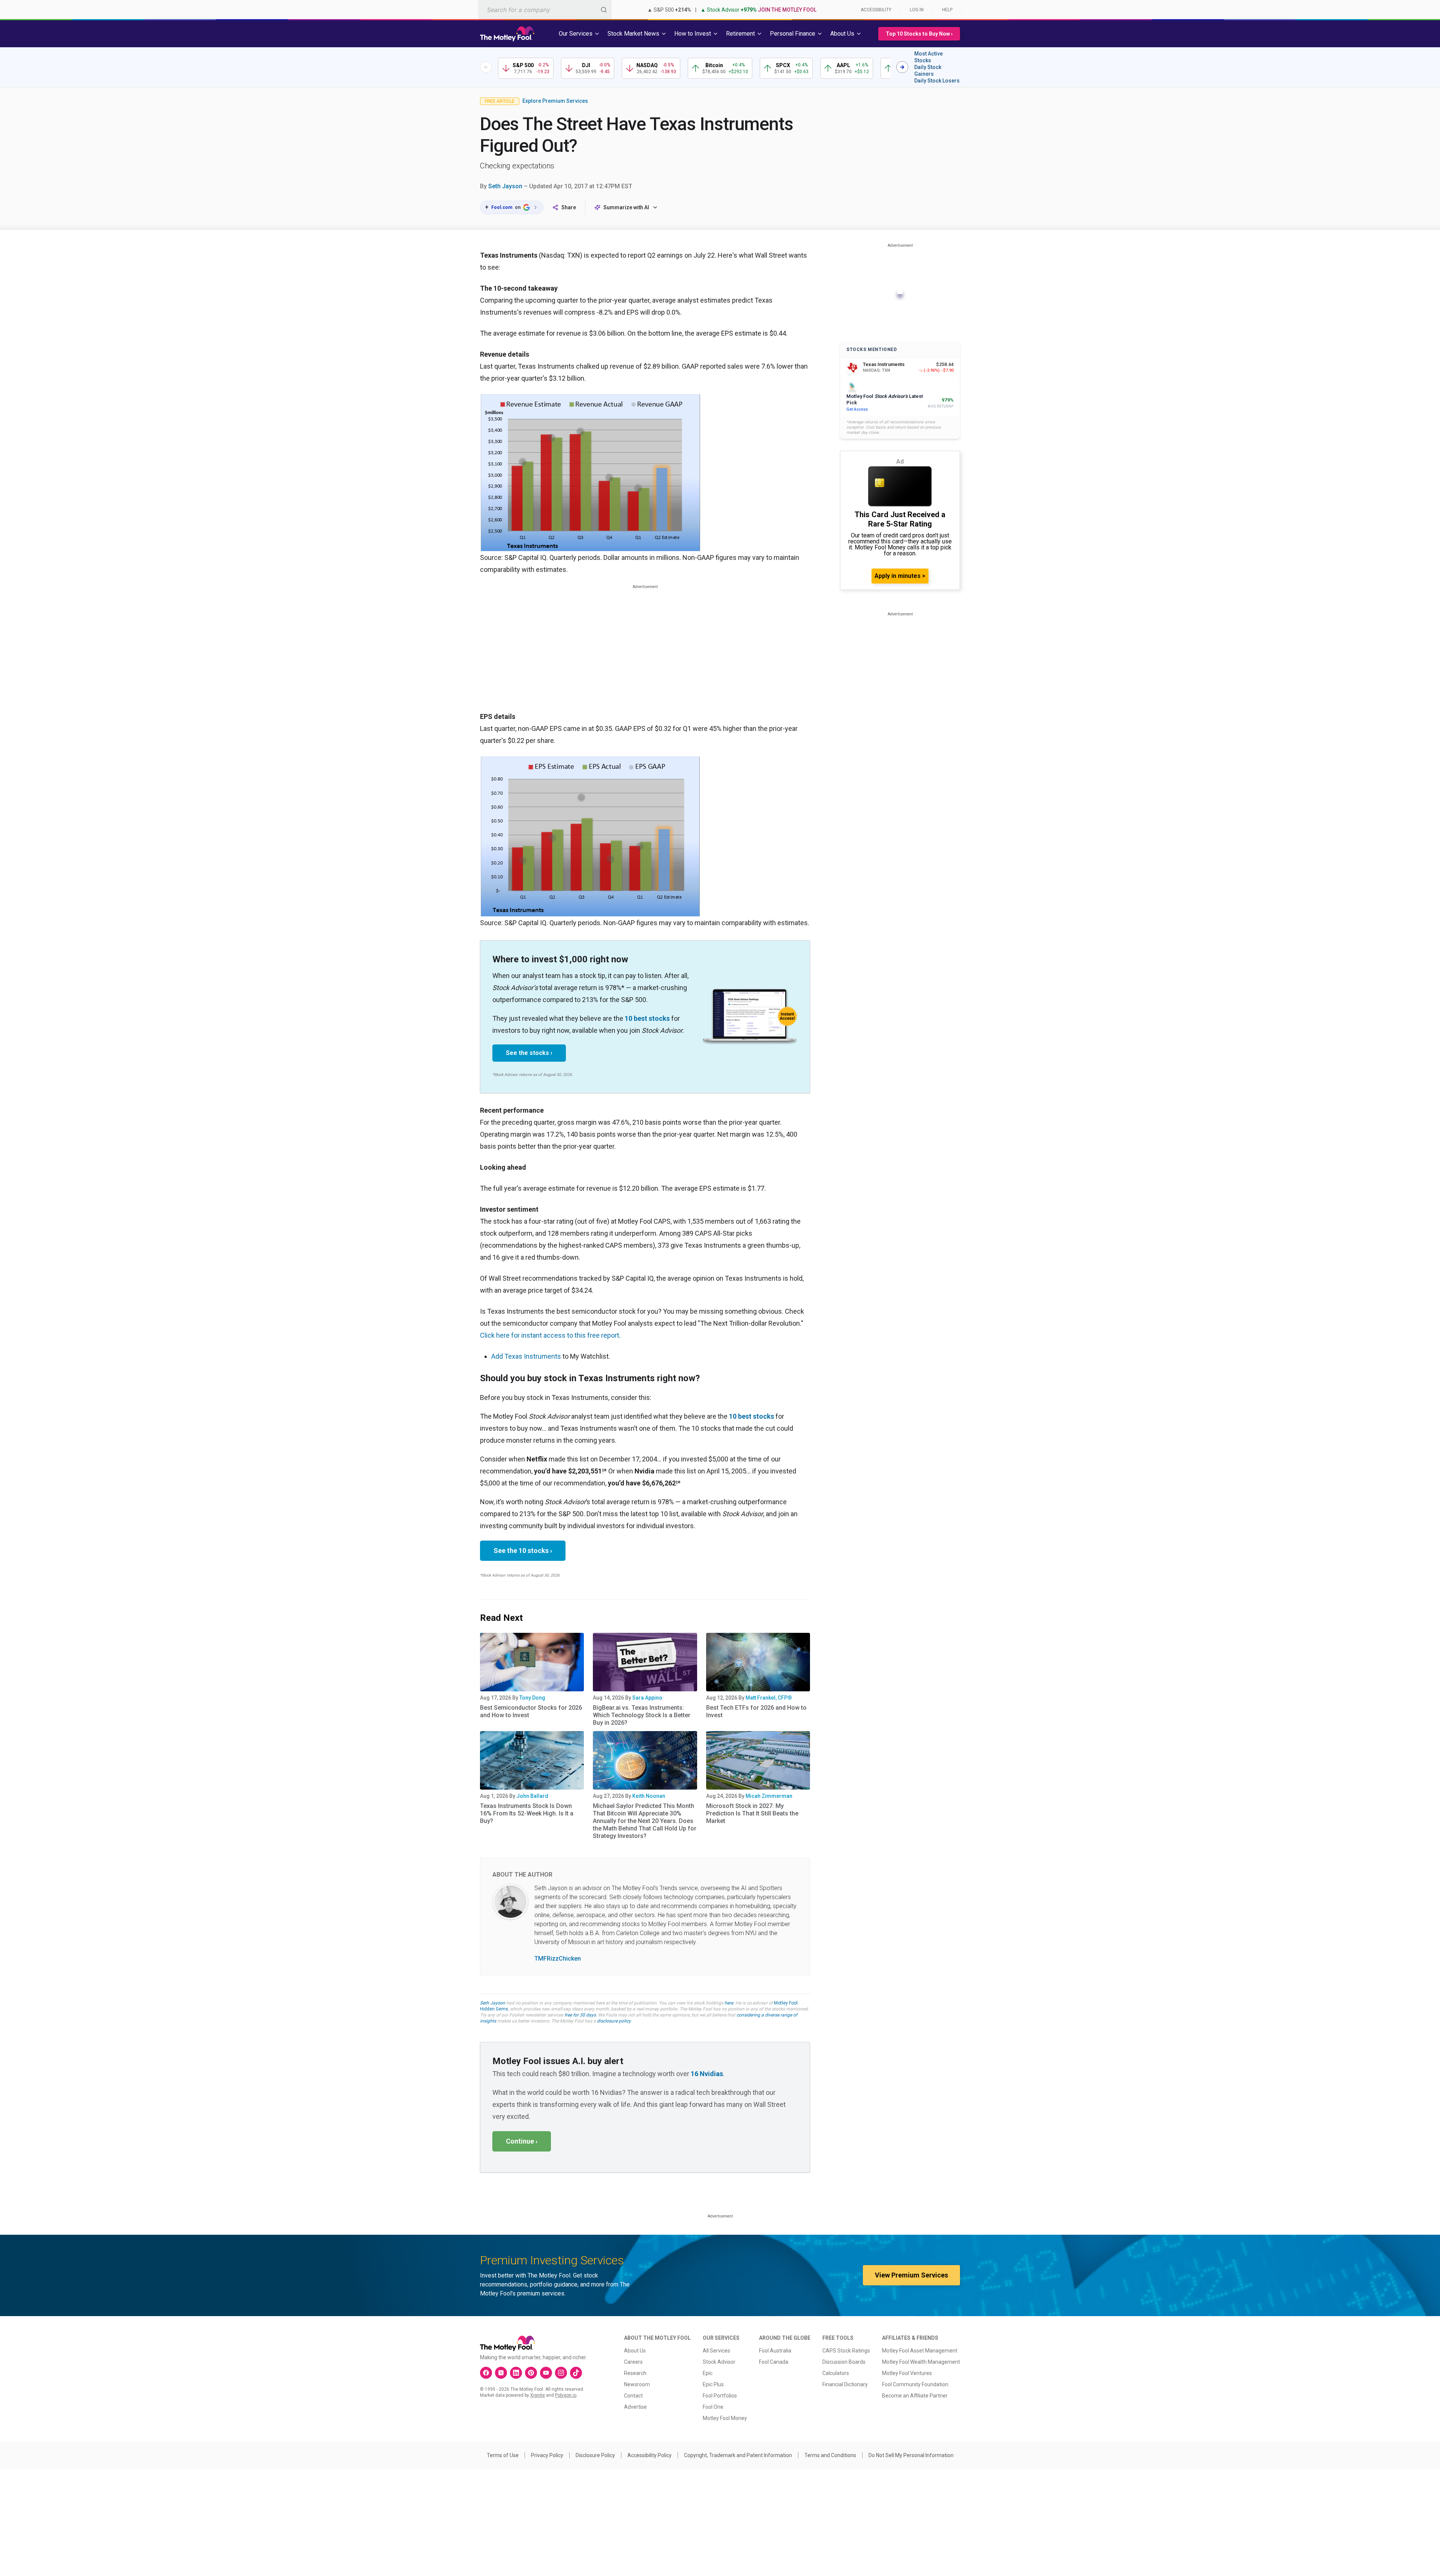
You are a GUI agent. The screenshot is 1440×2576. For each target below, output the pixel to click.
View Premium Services (911, 2275)
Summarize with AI (626, 207)
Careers (633, 2362)
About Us (635, 2351)
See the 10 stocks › (523, 1551)
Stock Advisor (719, 2362)
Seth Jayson (505, 186)
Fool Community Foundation (915, 2384)
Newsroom (637, 2384)
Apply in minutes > (900, 576)
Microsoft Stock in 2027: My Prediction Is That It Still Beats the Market (752, 1813)
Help (947, 10)
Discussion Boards (844, 2362)
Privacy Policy (547, 2455)
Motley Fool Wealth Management (921, 2362)
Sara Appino (647, 1698)
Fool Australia (775, 2351)
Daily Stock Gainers (928, 71)
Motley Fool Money (725, 2418)
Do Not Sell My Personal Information (911, 2455)
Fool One (713, 2407)
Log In (917, 10)
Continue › (522, 2141)
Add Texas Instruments (526, 1356)
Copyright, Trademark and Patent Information (738, 2455)
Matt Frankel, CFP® (769, 1698)
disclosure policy (614, 2021)
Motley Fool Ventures (907, 2373)
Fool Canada (774, 2362)
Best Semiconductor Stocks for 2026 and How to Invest (531, 1711)
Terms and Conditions (830, 2455)
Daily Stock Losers (937, 81)
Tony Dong (532, 1698)
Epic (708, 2373)
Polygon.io (566, 2395)
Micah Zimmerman (769, 1796)
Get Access (857, 409)
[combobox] (545, 10)
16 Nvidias (707, 2074)
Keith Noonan (649, 1796)
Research (635, 2373)
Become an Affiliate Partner (915, 2396)
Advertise (635, 2407)
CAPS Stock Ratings (846, 2351)
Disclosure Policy (595, 2455)
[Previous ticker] (486, 67)
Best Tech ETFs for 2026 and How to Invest (756, 1711)
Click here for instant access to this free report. (550, 1335)
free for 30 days (580, 2015)
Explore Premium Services (555, 101)
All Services (716, 2351)
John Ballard (532, 1796)
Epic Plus (713, 2384)
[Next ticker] (902, 67)
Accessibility (876, 10)
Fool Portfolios (720, 2396)
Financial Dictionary (845, 2384)
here (729, 2003)
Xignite (538, 2395)
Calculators (836, 2373)
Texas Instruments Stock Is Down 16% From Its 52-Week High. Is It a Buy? (527, 1813)
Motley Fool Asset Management (920, 2351)
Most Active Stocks (928, 57)
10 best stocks (647, 1018)
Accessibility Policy (649, 2455)
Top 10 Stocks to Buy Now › (919, 34)
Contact (633, 2396)
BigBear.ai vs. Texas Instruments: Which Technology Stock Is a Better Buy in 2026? (642, 1715)
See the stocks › (529, 1053)
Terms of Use (503, 2455)
